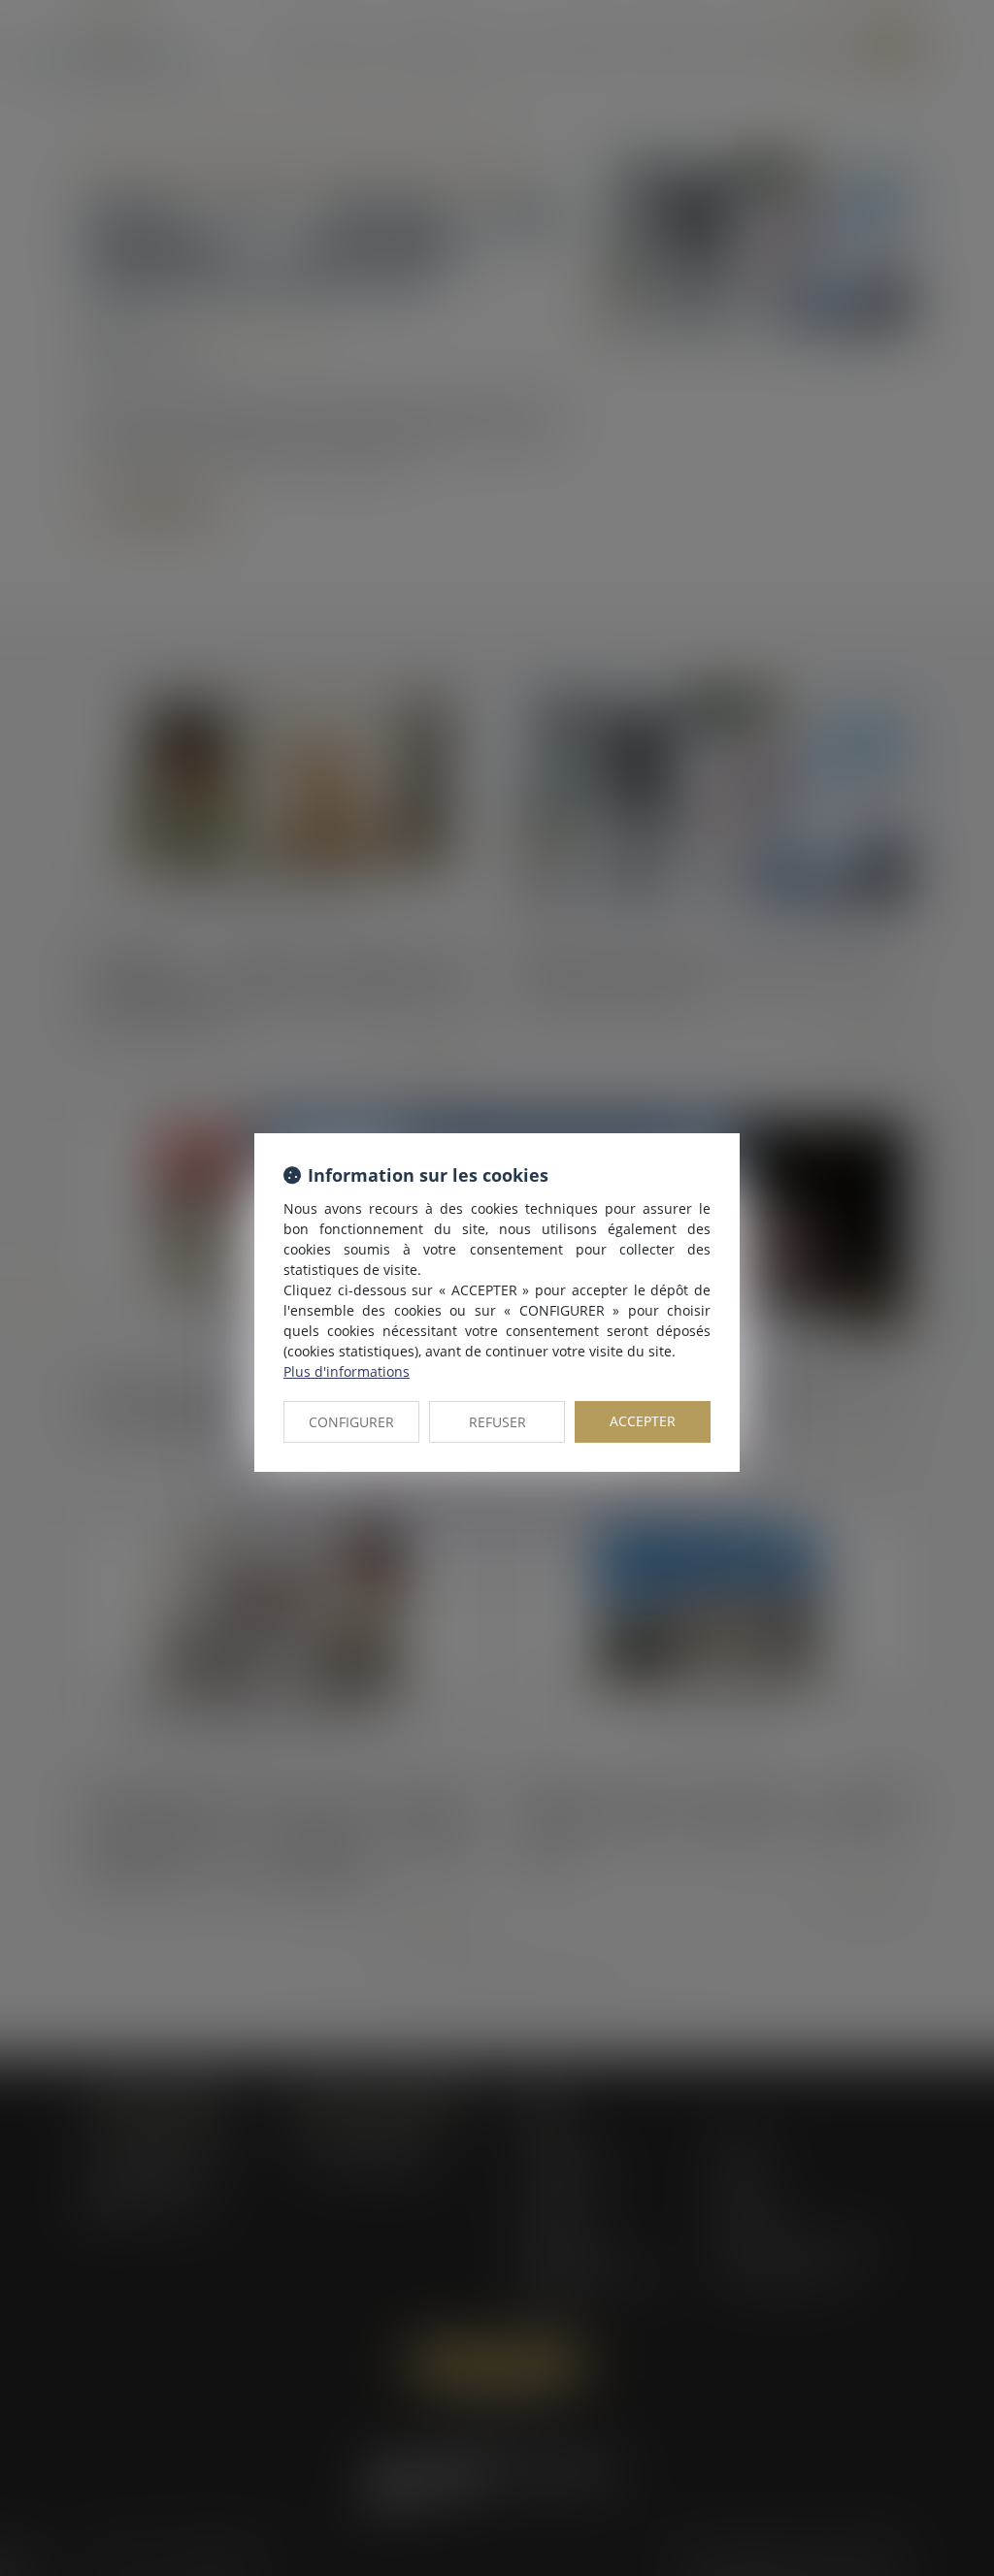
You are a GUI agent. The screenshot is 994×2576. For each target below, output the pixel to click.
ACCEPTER (643, 1421)
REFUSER (497, 1422)
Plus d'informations (347, 1371)
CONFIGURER (351, 1422)
